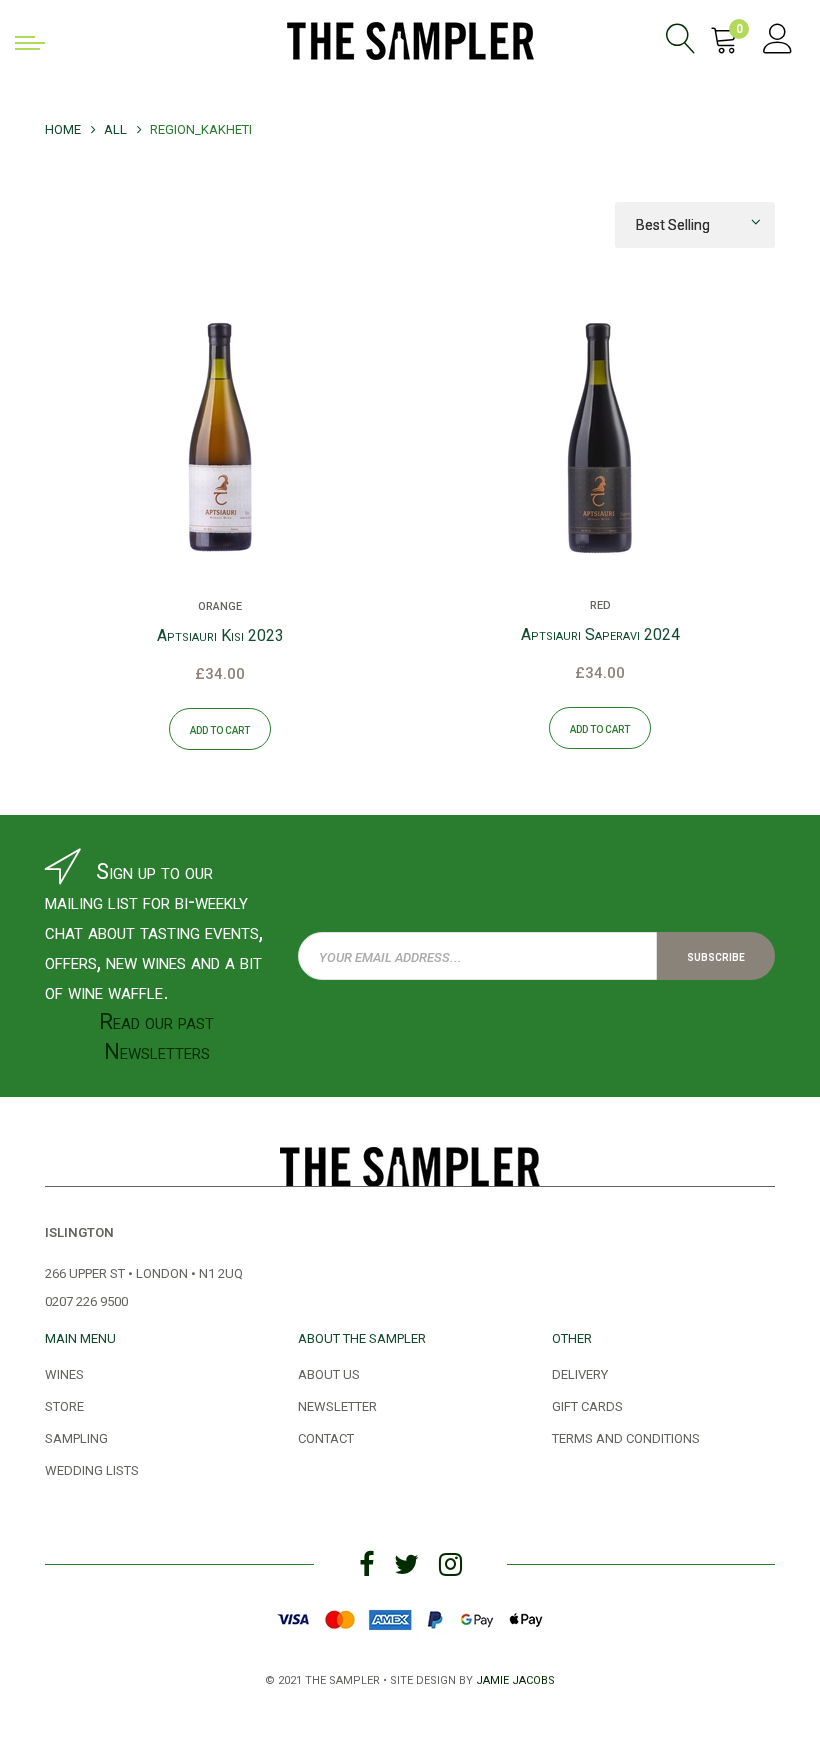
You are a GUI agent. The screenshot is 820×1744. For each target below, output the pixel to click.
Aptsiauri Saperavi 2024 (600, 634)
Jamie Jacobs (515, 1678)
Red (600, 604)
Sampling (76, 1437)
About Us (329, 1373)
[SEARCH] (684, 42)
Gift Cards (587, 1405)
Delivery (580, 1373)
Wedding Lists (92, 1469)
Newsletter (337, 1405)
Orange (220, 605)
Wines (64, 1373)
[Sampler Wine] (410, 38)
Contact (326, 1437)
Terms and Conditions (626, 1437)
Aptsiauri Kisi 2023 (220, 635)
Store (64, 1405)
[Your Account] (778, 42)
